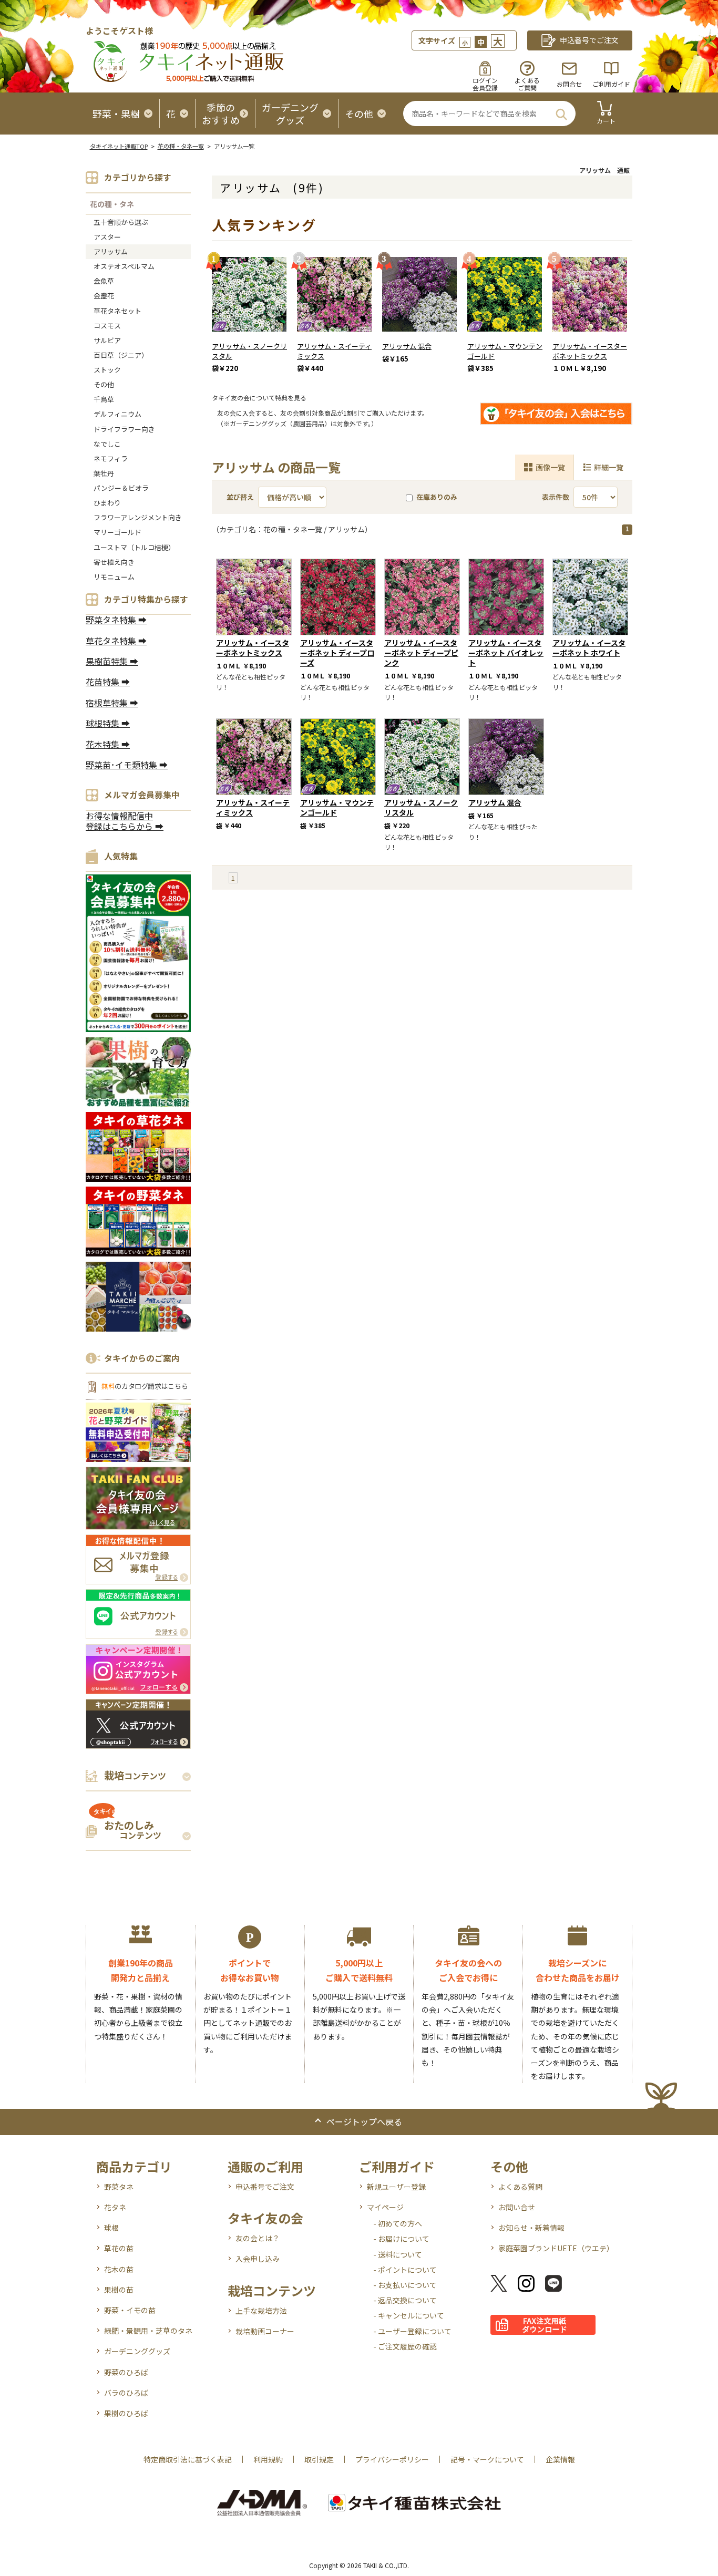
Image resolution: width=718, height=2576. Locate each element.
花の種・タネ (112, 204)
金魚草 (104, 281)
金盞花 (104, 296)
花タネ (115, 2207)
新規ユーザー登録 (396, 2187)
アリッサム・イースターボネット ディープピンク (421, 653)
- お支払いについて (405, 2285)
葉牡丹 (104, 473)
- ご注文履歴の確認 (405, 2346)
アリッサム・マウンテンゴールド (505, 351)
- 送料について (398, 2254)
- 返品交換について (405, 2300)
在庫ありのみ (437, 497)
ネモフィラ (111, 458)
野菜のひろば (126, 2372)
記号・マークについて (487, 2459)
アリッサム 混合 (407, 346)
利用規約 (268, 2459)
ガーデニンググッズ (137, 2351)
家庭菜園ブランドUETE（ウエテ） (556, 2248)
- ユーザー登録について (412, 2331)
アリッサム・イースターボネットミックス (590, 351)
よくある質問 (520, 2187)
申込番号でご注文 (265, 2187)
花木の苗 (119, 2269)
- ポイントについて (405, 2270)
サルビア (107, 340)
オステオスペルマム (124, 266)
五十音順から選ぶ (121, 222)
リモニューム (114, 577)
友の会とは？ (258, 2238)
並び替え (240, 497)
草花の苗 (119, 2248)
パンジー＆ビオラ (121, 488)
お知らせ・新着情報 (531, 2228)
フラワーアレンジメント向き (138, 517)
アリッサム (111, 251)
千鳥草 (104, 399)
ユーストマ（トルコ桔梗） (134, 547)
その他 (104, 384)
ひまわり (107, 503)
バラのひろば (126, 2393)
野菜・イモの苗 (130, 2310)
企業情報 (560, 2459)
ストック (107, 370)
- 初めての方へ (398, 2223)
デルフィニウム (117, 414)
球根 (111, 2228)
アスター (107, 237)
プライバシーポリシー (392, 2459)
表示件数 (556, 497)
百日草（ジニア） (121, 355)
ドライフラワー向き (124, 429)
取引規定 (319, 2459)
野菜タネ (119, 2187)
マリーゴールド (117, 532)
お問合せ (569, 84)
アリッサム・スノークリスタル (249, 351)
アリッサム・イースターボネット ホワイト (589, 648)
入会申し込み (258, 2259)
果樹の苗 (119, 2290)
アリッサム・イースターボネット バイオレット (506, 653)
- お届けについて (401, 2239)
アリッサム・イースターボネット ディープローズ (337, 653)
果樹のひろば (126, 2413)
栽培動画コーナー (265, 2331)
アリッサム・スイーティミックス (334, 351)
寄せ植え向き (114, 562)
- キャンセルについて (409, 2315)
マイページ (385, 2207)
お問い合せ (517, 2207)
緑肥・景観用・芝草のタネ (148, 2331)
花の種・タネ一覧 (181, 146)
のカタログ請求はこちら (145, 1386)
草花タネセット (117, 311)
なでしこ (107, 444)
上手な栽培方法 (261, 2311)
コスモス (107, 326)
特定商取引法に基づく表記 (188, 2459)
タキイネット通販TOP (119, 146)
